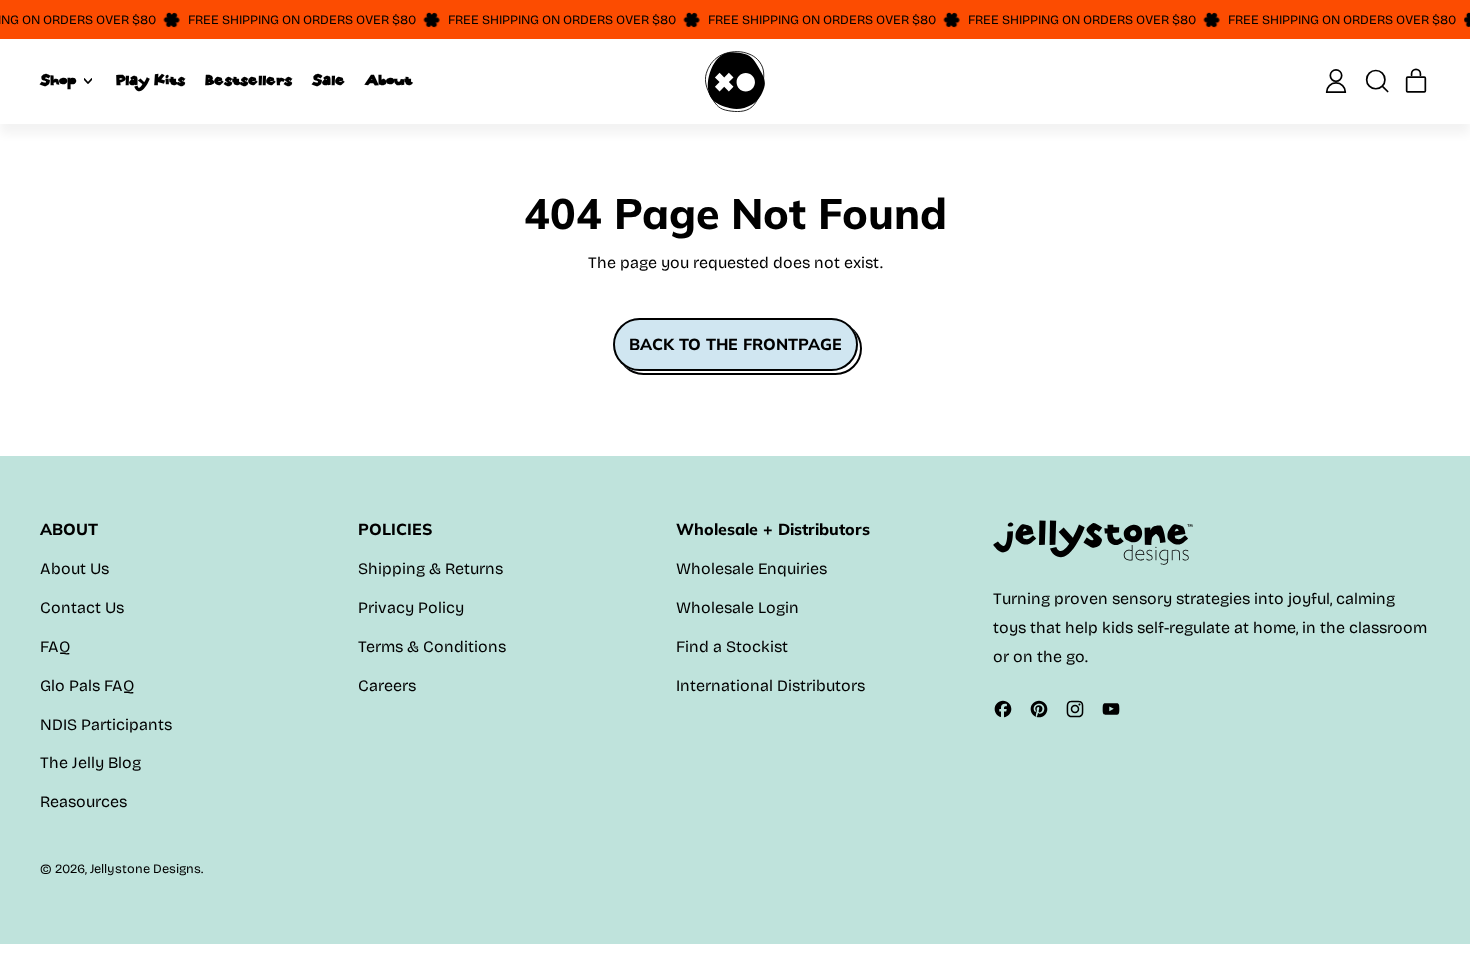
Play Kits (150, 81)
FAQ (55, 646)
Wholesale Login (737, 607)
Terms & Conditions (432, 646)
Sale (328, 81)
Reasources (83, 801)
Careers (387, 685)
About (388, 81)
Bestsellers (248, 81)
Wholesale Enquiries (751, 568)
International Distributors (770, 685)
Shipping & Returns (430, 568)
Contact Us (82, 607)
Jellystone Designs (145, 868)
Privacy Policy (411, 607)
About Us (74, 568)
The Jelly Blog (90, 762)
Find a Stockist (732, 646)
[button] (1376, 81)
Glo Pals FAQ (87, 685)
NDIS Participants (106, 724)
